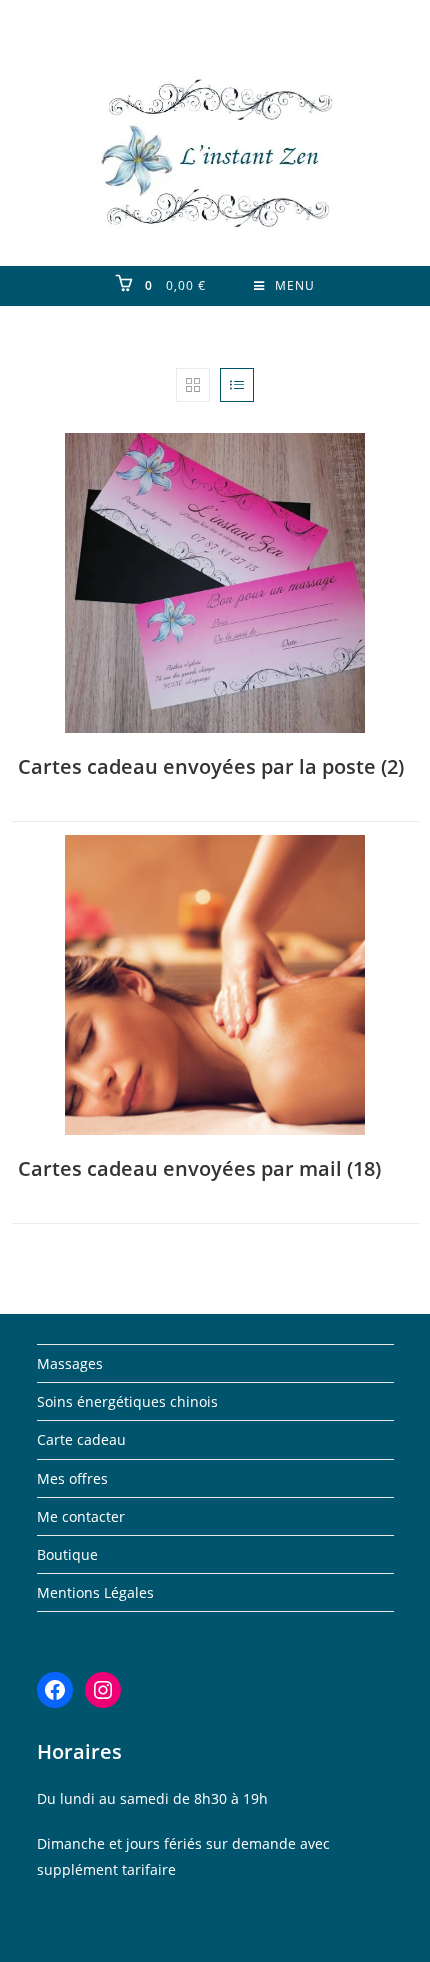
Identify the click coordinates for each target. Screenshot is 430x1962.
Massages (70, 1363)
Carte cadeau (81, 1439)
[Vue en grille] (193, 385)
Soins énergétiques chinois (127, 1401)
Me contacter (81, 1516)
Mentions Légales (95, 1592)
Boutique (67, 1554)
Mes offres (72, 1478)
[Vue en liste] (237, 385)
